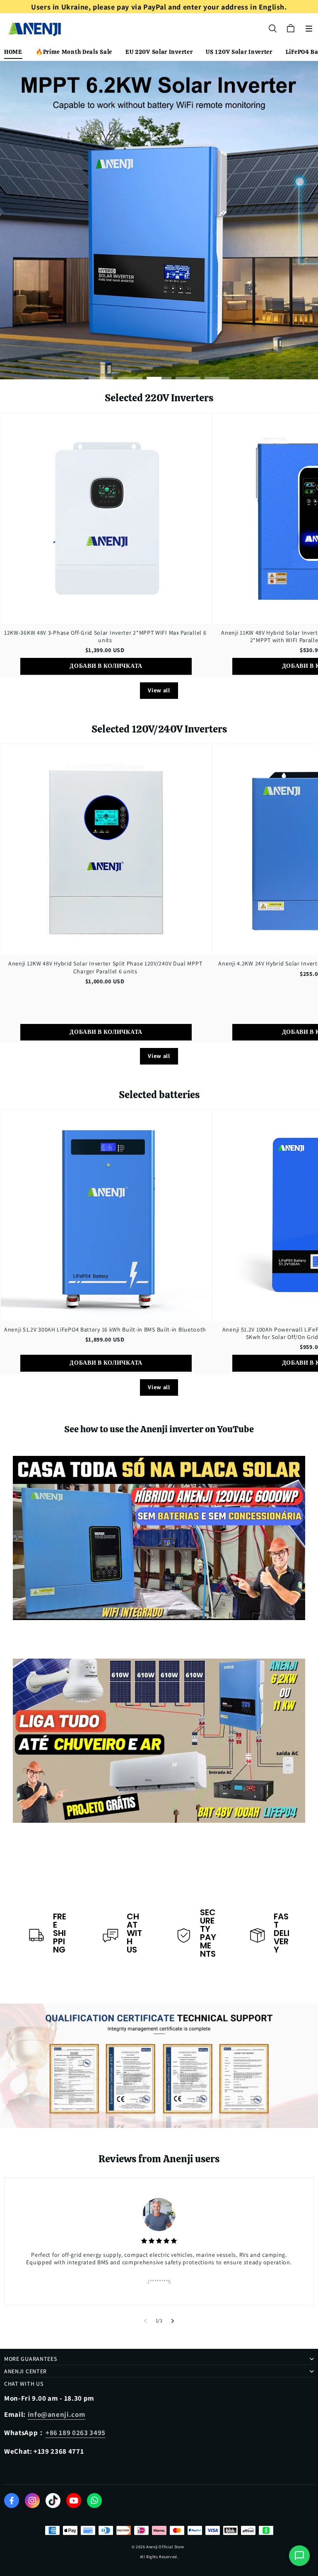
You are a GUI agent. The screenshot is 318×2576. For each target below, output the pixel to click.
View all (159, 690)
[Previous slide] (145, 2321)
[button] (309, 29)
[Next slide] (173, 2321)
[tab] (101, 378)
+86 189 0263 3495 (76, 2433)
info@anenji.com (57, 2414)
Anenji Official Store (165, 2547)
